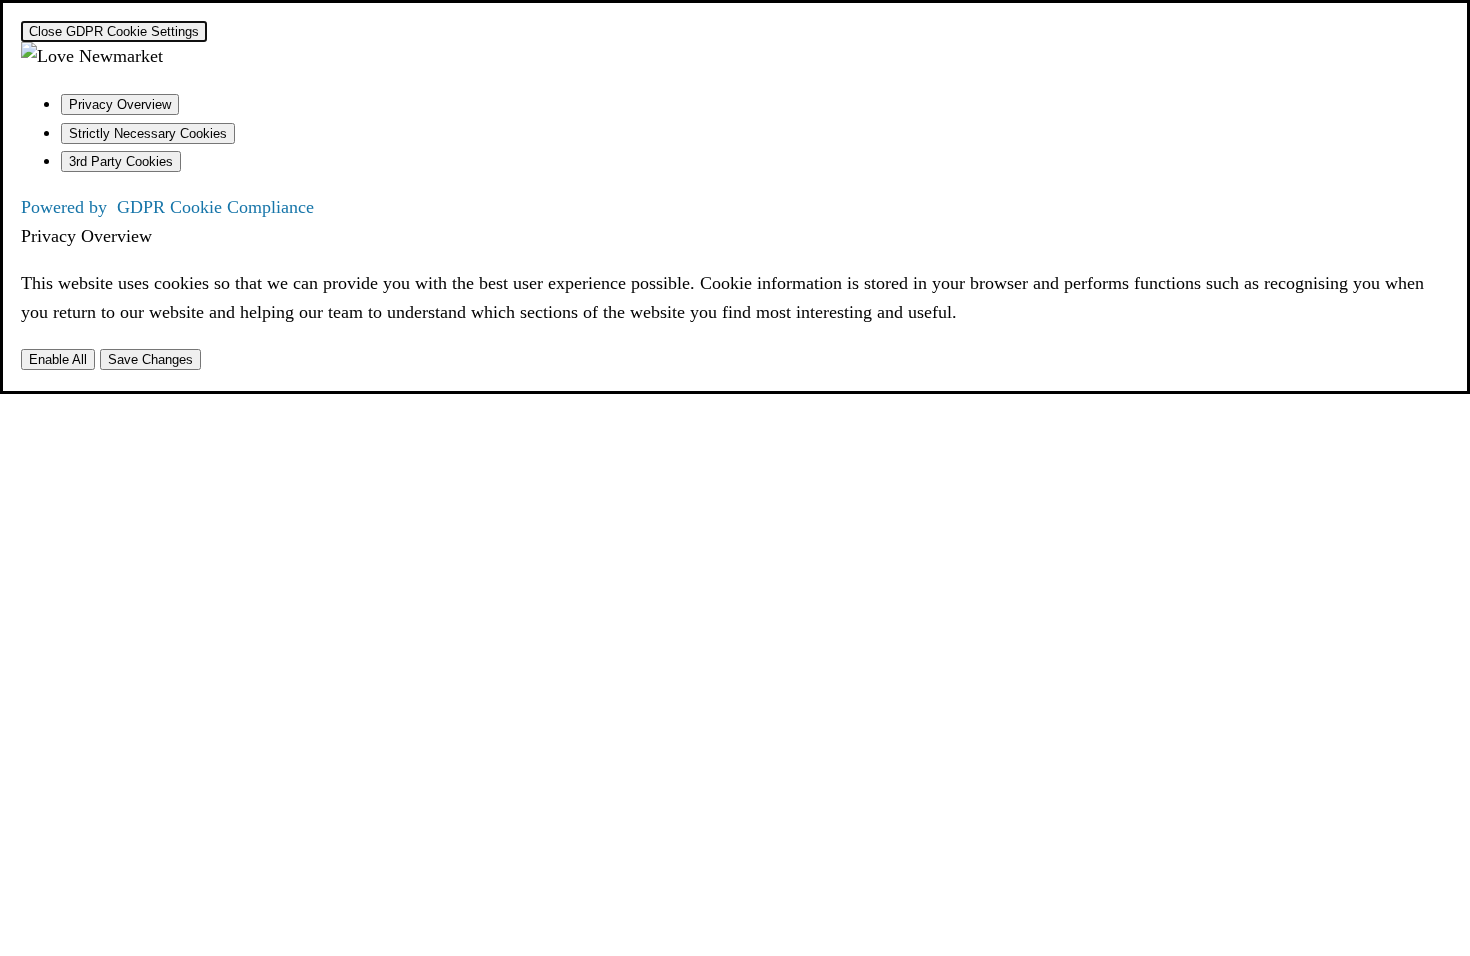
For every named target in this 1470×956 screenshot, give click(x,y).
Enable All (58, 359)
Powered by (167, 207)
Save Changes (150, 359)
